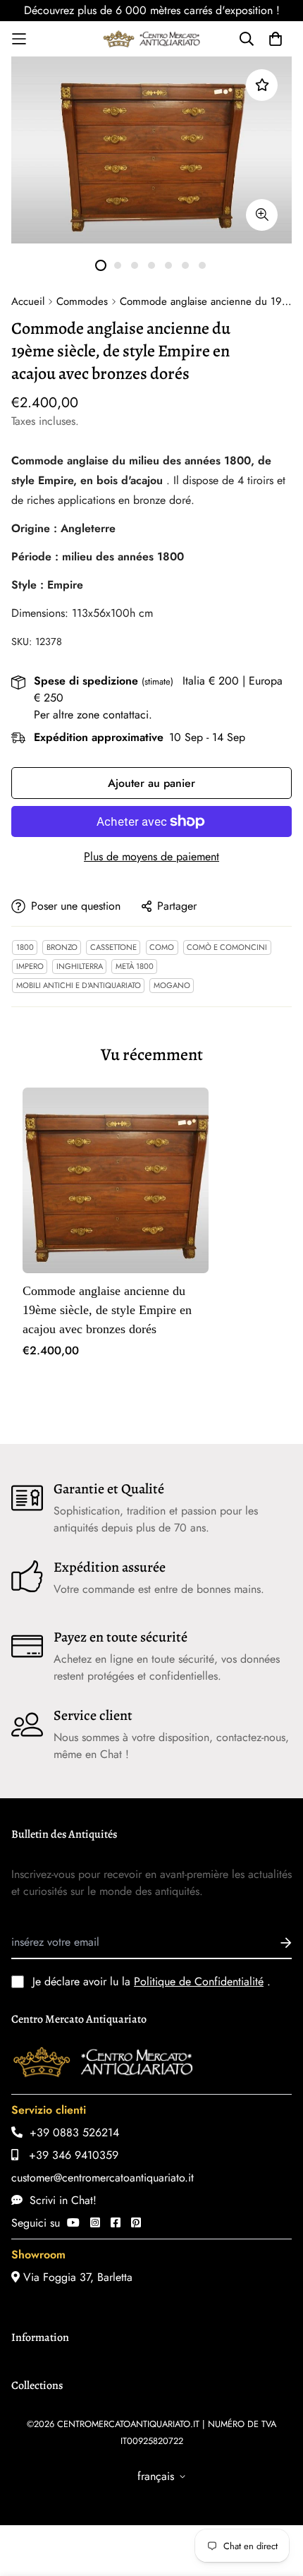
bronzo (62, 947)
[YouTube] (73, 2223)
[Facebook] (116, 2223)
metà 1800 (135, 966)
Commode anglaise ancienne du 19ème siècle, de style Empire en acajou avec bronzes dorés (107, 1310)
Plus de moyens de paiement (151, 856)
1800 (25, 947)
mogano (172, 985)
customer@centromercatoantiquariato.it (103, 2178)
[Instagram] (95, 2223)
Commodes (82, 301)
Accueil (28, 301)
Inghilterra (80, 966)
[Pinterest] (136, 2223)
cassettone (113, 947)
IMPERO (30, 966)
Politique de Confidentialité (199, 1981)
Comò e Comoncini (227, 947)
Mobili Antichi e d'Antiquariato (79, 985)
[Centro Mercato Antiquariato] (151, 39)
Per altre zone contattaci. (93, 715)
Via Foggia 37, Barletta (76, 2277)
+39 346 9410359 (68, 2155)
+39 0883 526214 (71, 2132)
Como (162, 947)
